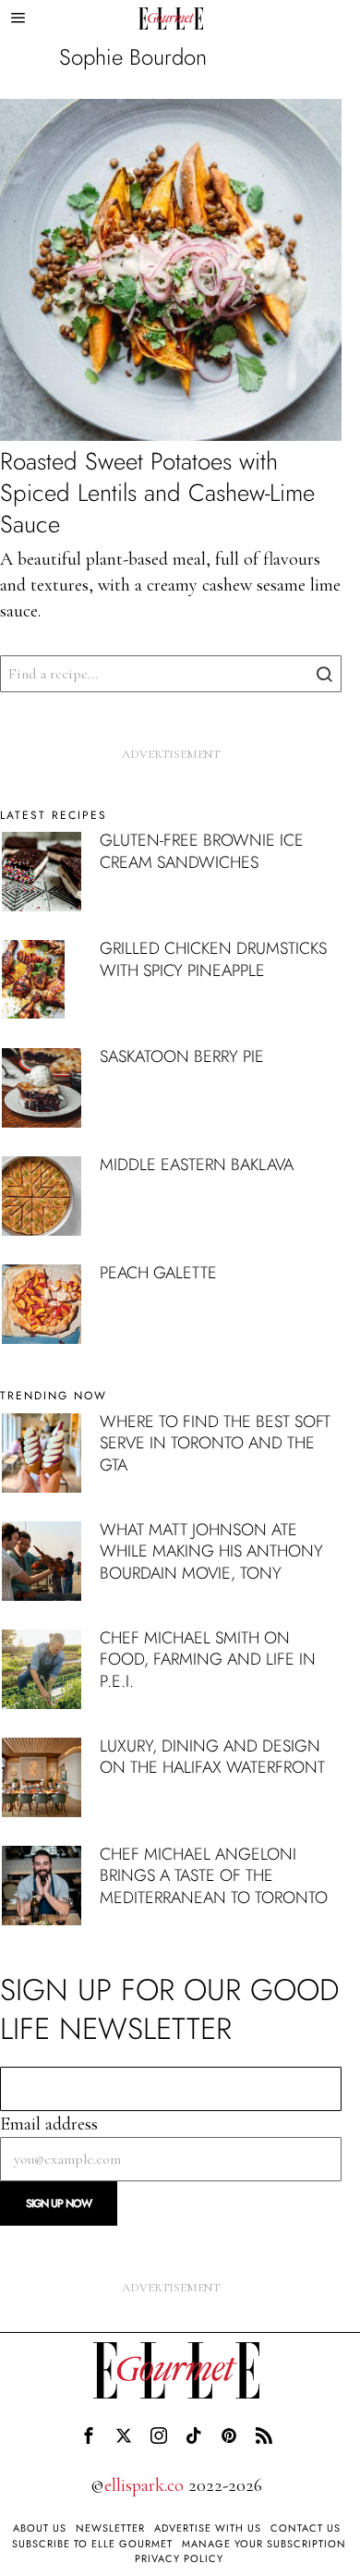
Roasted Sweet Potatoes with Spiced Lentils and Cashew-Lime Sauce (157, 493)
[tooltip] (89, 2436)
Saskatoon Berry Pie (182, 1056)
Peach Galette (158, 1273)
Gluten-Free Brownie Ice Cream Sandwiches (202, 851)
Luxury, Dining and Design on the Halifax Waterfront (212, 1757)
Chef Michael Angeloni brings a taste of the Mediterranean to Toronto (214, 1876)
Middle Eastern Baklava (197, 1165)
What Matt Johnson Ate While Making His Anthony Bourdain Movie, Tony (211, 1551)
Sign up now (59, 2204)
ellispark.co (144, 2485)
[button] (323, 674)
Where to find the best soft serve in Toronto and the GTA (215, 1443)
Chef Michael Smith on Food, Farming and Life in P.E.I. (208, 1660)
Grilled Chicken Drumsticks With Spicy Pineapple (213, 959)
